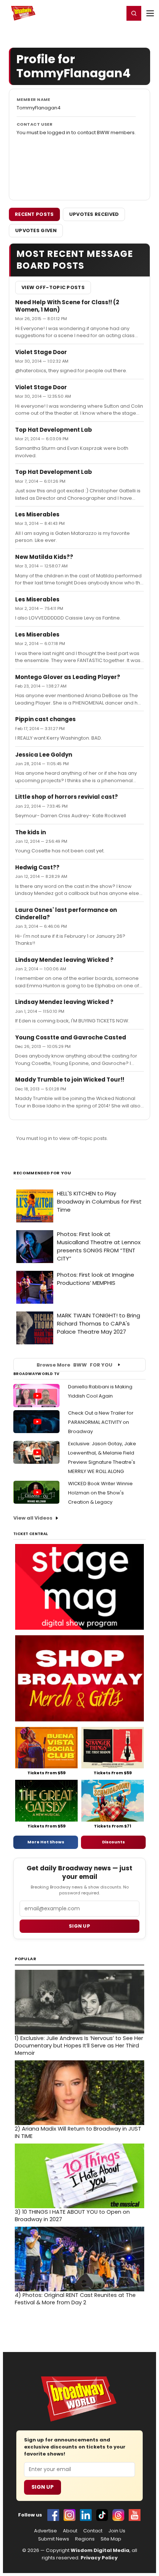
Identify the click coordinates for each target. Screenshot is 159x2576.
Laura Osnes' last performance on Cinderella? (66, 914)
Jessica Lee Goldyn (44, 755)
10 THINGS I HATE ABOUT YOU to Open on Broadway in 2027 (72, 2216)
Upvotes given (36, 230)
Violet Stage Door (41, 352)
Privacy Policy (99, 2558)
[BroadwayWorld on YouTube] (135, 2515)
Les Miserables (37, 514)
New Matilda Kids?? (44, 557)
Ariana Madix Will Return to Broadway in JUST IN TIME (78, 2132)
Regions (85, 2539)
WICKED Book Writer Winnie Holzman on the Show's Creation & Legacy (100, 1493)
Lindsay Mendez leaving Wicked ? (64, 960)
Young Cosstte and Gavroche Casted (71, 1037)
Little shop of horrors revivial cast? (67, 797)
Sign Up (43, 2487)
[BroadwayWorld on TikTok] (102, 2515)
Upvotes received (94, 214)
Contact (93, 2531)
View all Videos (33, 1518)
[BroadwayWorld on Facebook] (53, 2515)
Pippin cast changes (45, 719)
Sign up (79, 1926)
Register (94, 13)
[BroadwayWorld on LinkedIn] (86, 2515)
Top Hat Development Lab (54, 430)
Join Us (117, 2531)
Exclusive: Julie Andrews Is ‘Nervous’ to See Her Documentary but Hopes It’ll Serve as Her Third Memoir (79, 2046)
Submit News (54, 2539)
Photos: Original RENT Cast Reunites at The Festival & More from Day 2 (75, 2299)
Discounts (114, 1842)
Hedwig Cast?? (37, 867)
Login (115, 13)
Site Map (111, 2539)
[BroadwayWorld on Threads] (118, 2515)
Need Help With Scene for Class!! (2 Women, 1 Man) (67, 306)
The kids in (31, 832)
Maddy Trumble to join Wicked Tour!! (70, 1080)
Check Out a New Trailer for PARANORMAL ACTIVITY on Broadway (101, 1422)
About (70, 2531)
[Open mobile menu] (150, 13)
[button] (134, 13)
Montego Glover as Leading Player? (68, 677)
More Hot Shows (46, 1842)
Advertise (45, 2531)
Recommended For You (42, 1173)
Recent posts (34, 214)
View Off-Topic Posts (53, 287)
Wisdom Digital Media (100, 2550)
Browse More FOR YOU (75, 1365)
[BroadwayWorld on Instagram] (70, 2515)
